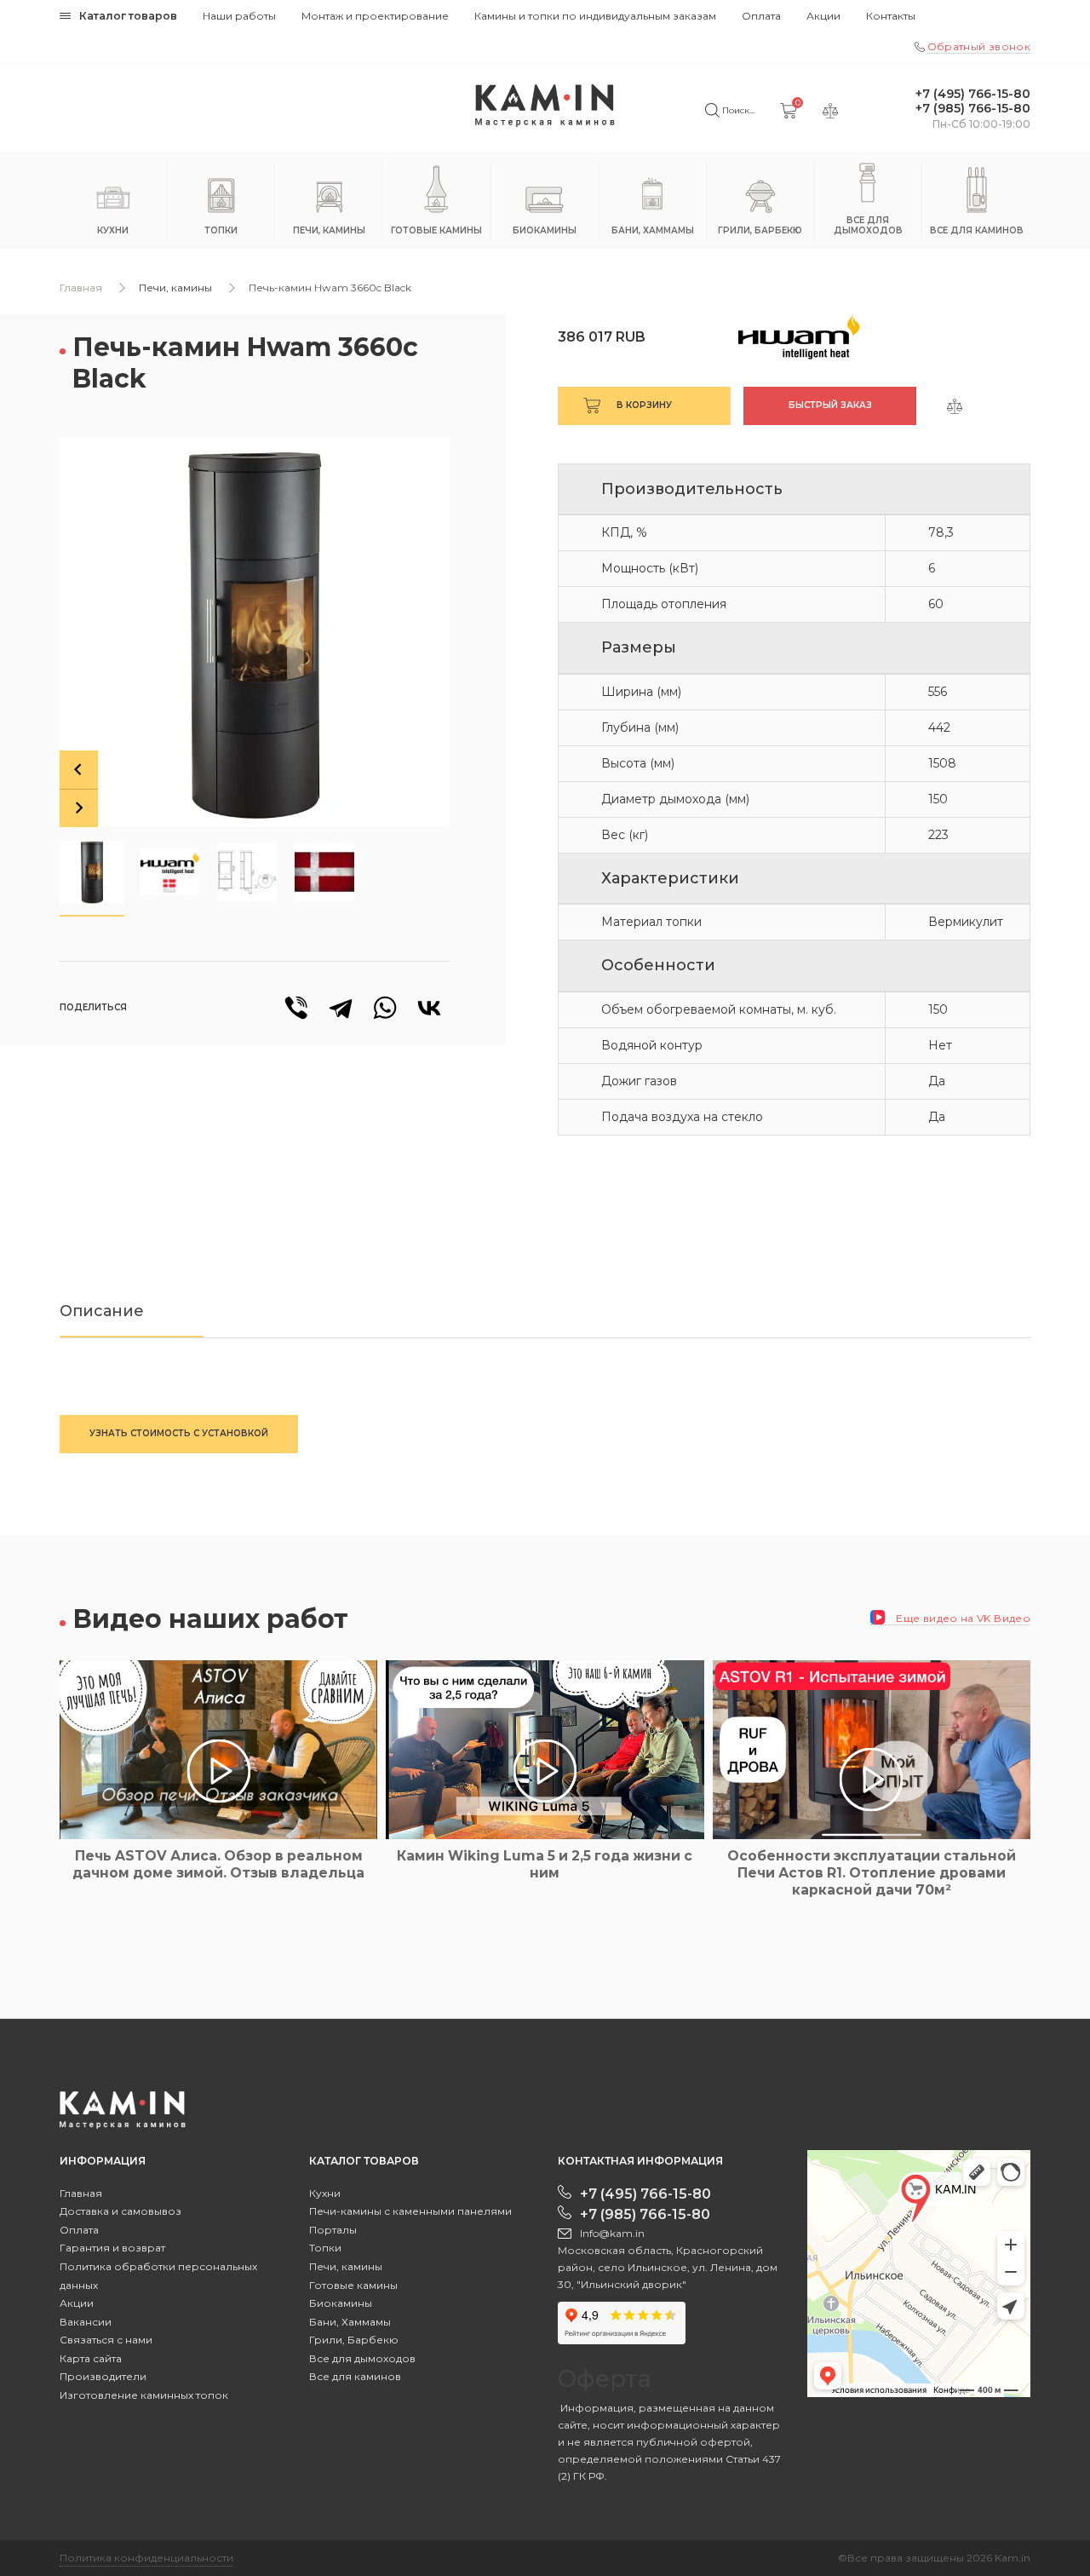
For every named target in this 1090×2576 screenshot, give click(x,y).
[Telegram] (341, 1008)
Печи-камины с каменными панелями (410, 2211)
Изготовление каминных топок (144, 2395)
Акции (823, 16)
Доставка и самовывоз (120, 2211)
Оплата (761, 16)
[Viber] (296, 1008)
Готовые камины (353, 2285)
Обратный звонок (979, 46)
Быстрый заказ (830, 405)
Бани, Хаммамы (350, 2322)
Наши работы (239, 16)
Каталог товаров (128, 16)
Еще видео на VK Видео (962, 1618)
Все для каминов (355, 2376)
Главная (81, 287)
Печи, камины (175, 287)
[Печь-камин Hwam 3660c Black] (255, 632)
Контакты (891, 16)
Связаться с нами (106, 2340)
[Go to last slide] (79, 770)
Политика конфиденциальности (146, 2558)
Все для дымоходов (362, 2358)
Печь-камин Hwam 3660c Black (330, 287)
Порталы (333, 2230)
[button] (92, 872)
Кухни (325, 2193)
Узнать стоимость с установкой (179, 1433)
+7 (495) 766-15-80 (973, 94)
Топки (325, 2248)
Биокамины (341, 2303)
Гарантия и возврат (112, 2248)
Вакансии (86, 2322)
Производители (103, 2376)
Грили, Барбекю (354, 2340)
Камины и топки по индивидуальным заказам (595, 16)
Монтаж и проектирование (375, 16)
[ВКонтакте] (429, 1008)
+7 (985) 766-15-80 (973, 109)
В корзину (644, 405)
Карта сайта (91, 2358)
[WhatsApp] (385, 1008)
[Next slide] (79, 808)
